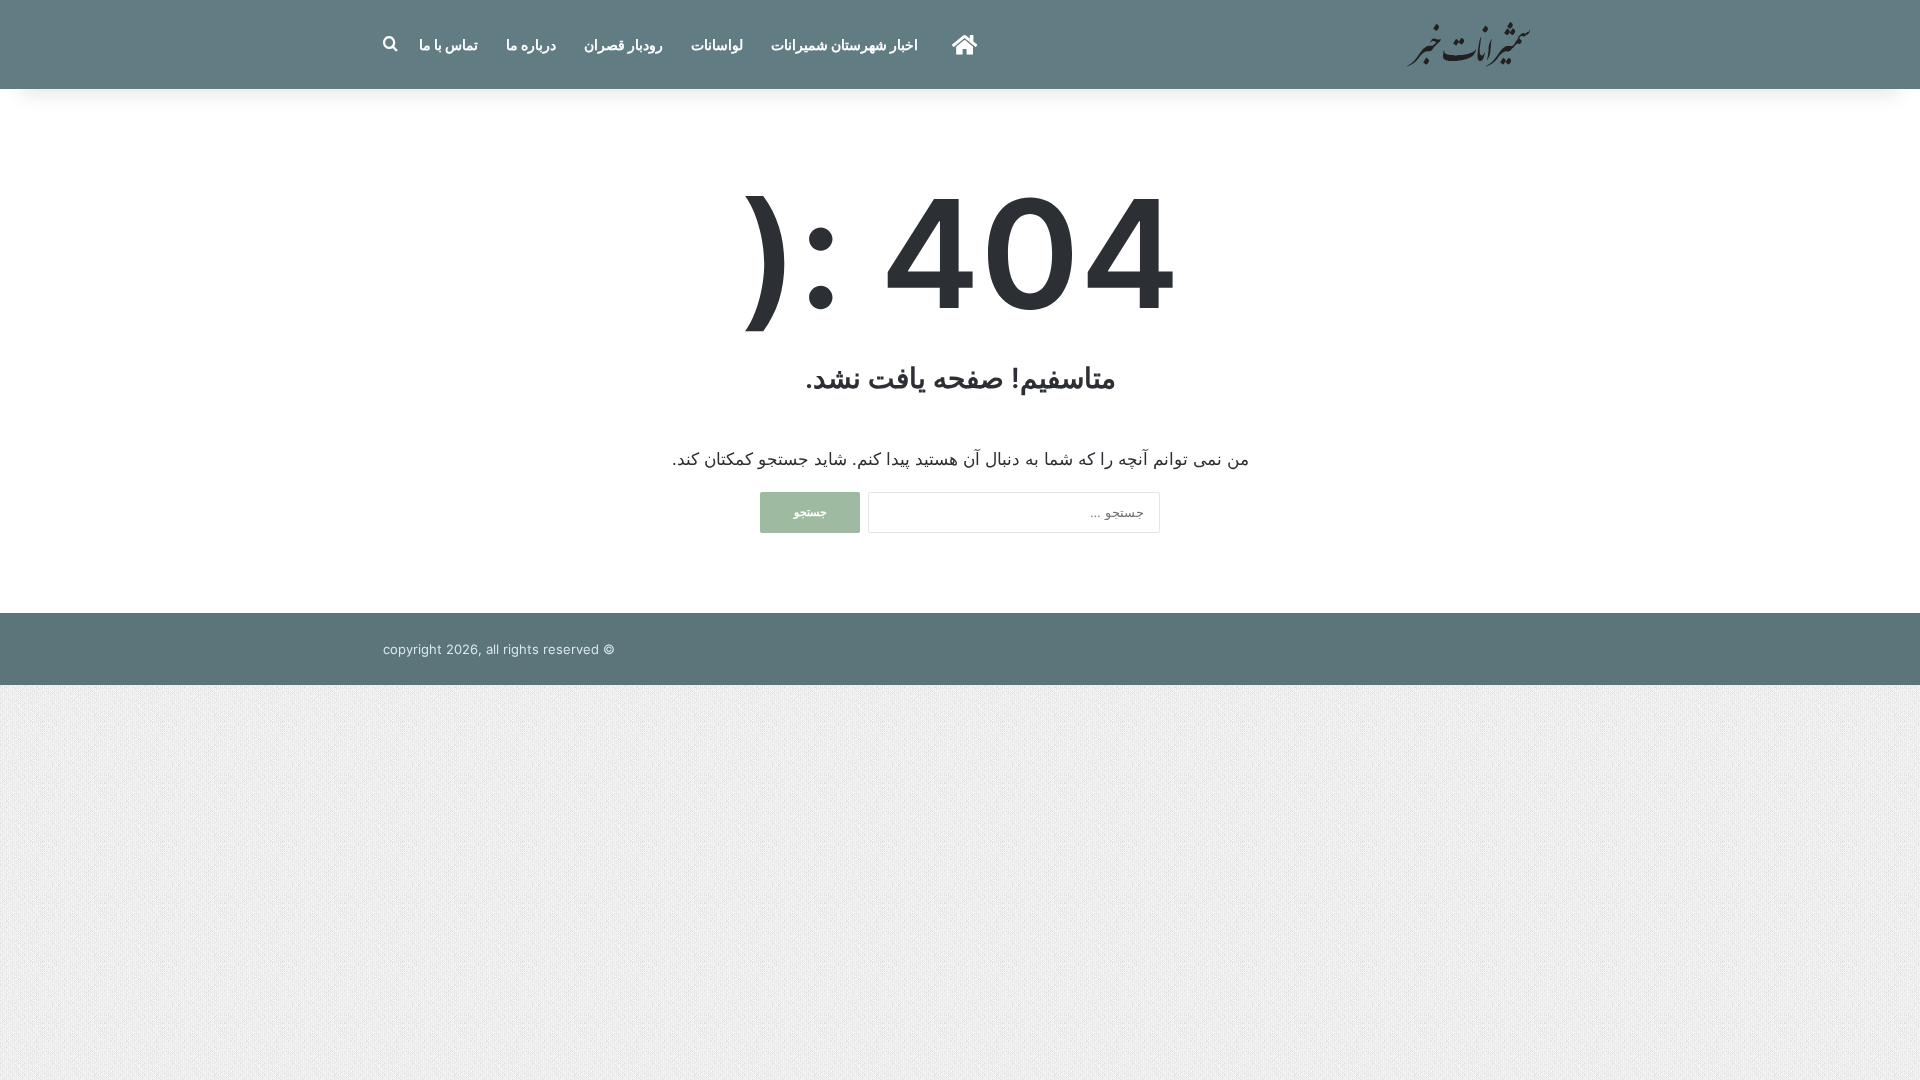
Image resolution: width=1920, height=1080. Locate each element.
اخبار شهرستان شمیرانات (844, 44)
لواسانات (717, 44)
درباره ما (531, 44)
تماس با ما (448, 44)
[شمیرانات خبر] (1468, 44)
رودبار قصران (623, 44)
